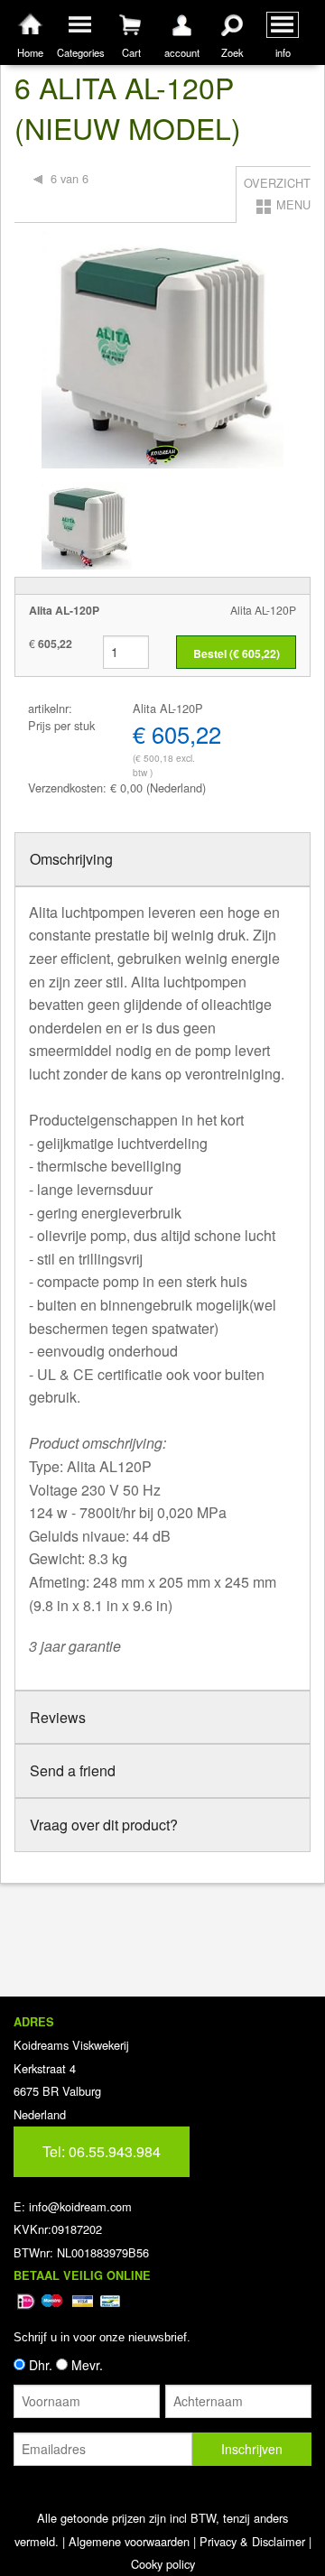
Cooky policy (163, 2564)
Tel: (102, 2151)
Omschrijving (71, 859)
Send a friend (73, 1770)
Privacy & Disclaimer (252, 2541)
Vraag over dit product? (104, 1825)
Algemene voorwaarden (129, 2541)
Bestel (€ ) (237, 653)
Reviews (58, 1717)
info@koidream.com (80, 2206)
